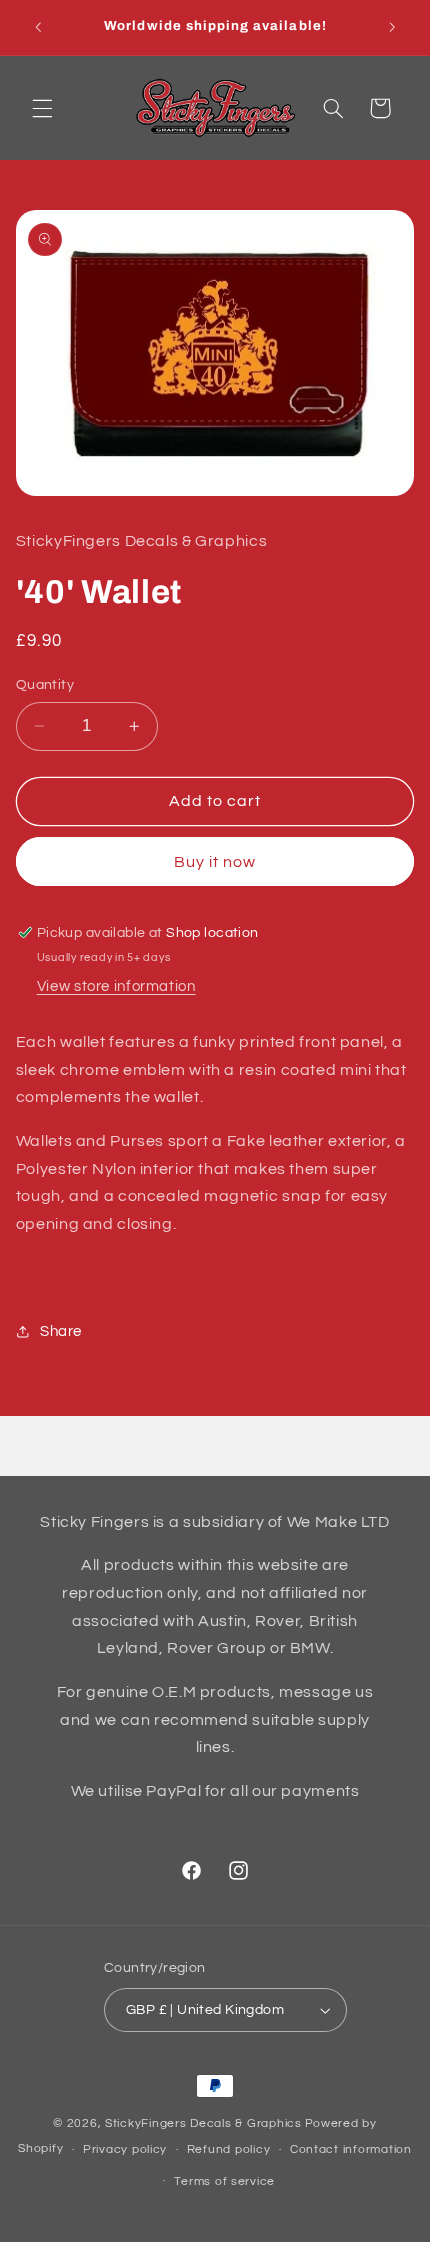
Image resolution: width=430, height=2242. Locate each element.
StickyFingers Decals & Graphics (203, 2123)
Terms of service (224, 2181)
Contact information (351, 2149)
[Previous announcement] (38, 27)
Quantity (45, 685)
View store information (116, 986)
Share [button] (61, 1331)
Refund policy (229, 2149)
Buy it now (215, 862)
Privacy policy (125, 2149)
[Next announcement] (392, 27)
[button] (42, 108)
